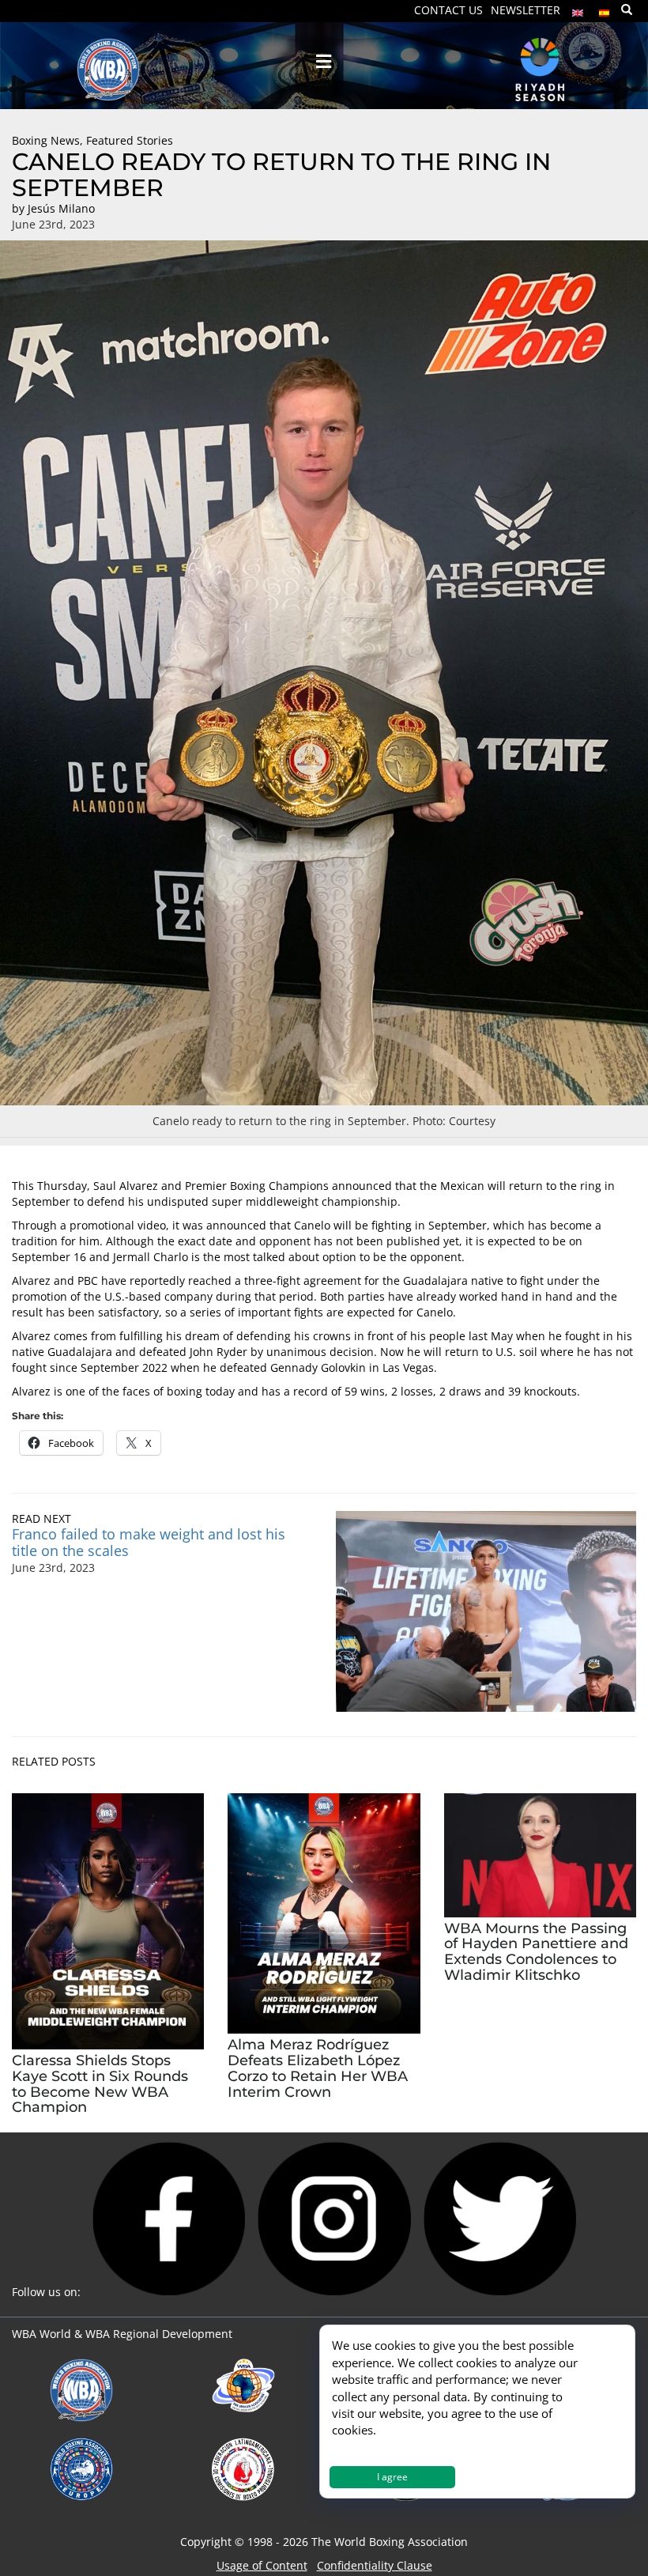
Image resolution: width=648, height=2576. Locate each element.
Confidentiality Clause (375, 2565)
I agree (392, 2477)
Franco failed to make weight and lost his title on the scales (149, 1542)
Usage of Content (262, 2565)
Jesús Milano (61, 208)
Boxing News (46, 140)
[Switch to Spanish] (605, 9)
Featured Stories (130, 140)
